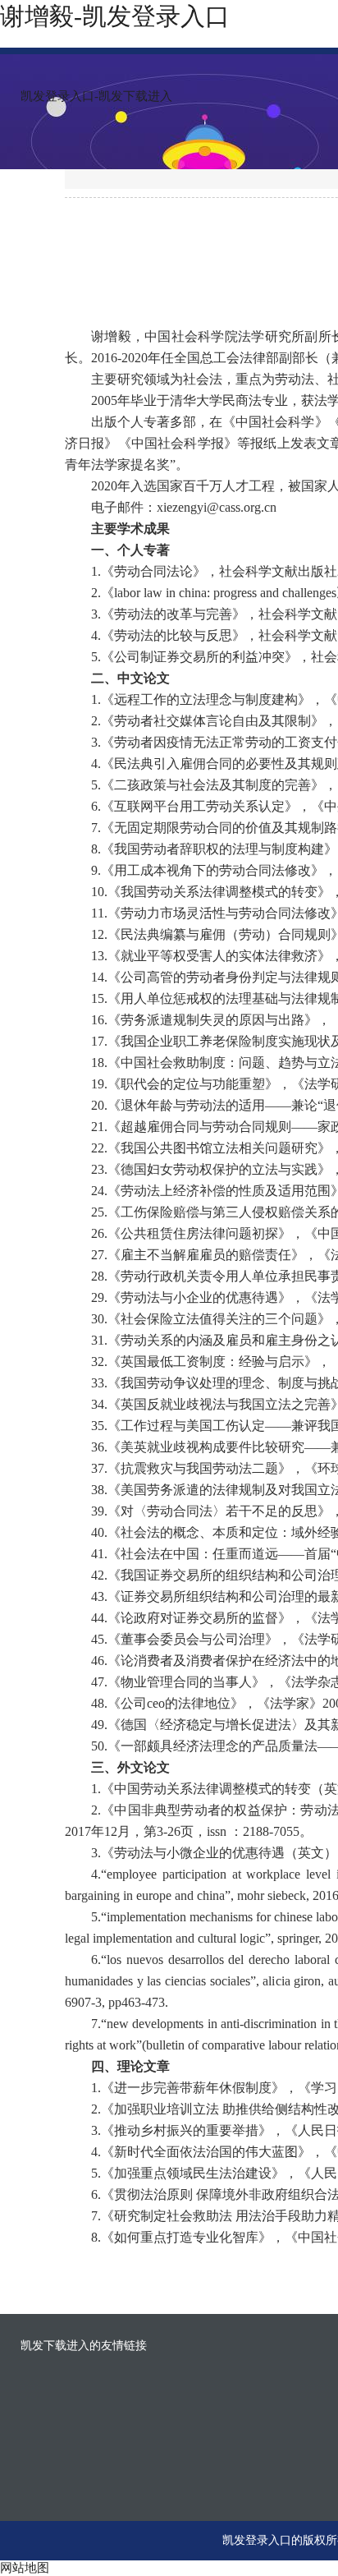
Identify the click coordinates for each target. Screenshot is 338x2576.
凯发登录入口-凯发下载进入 (96, 96)
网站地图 (25, 2568)
